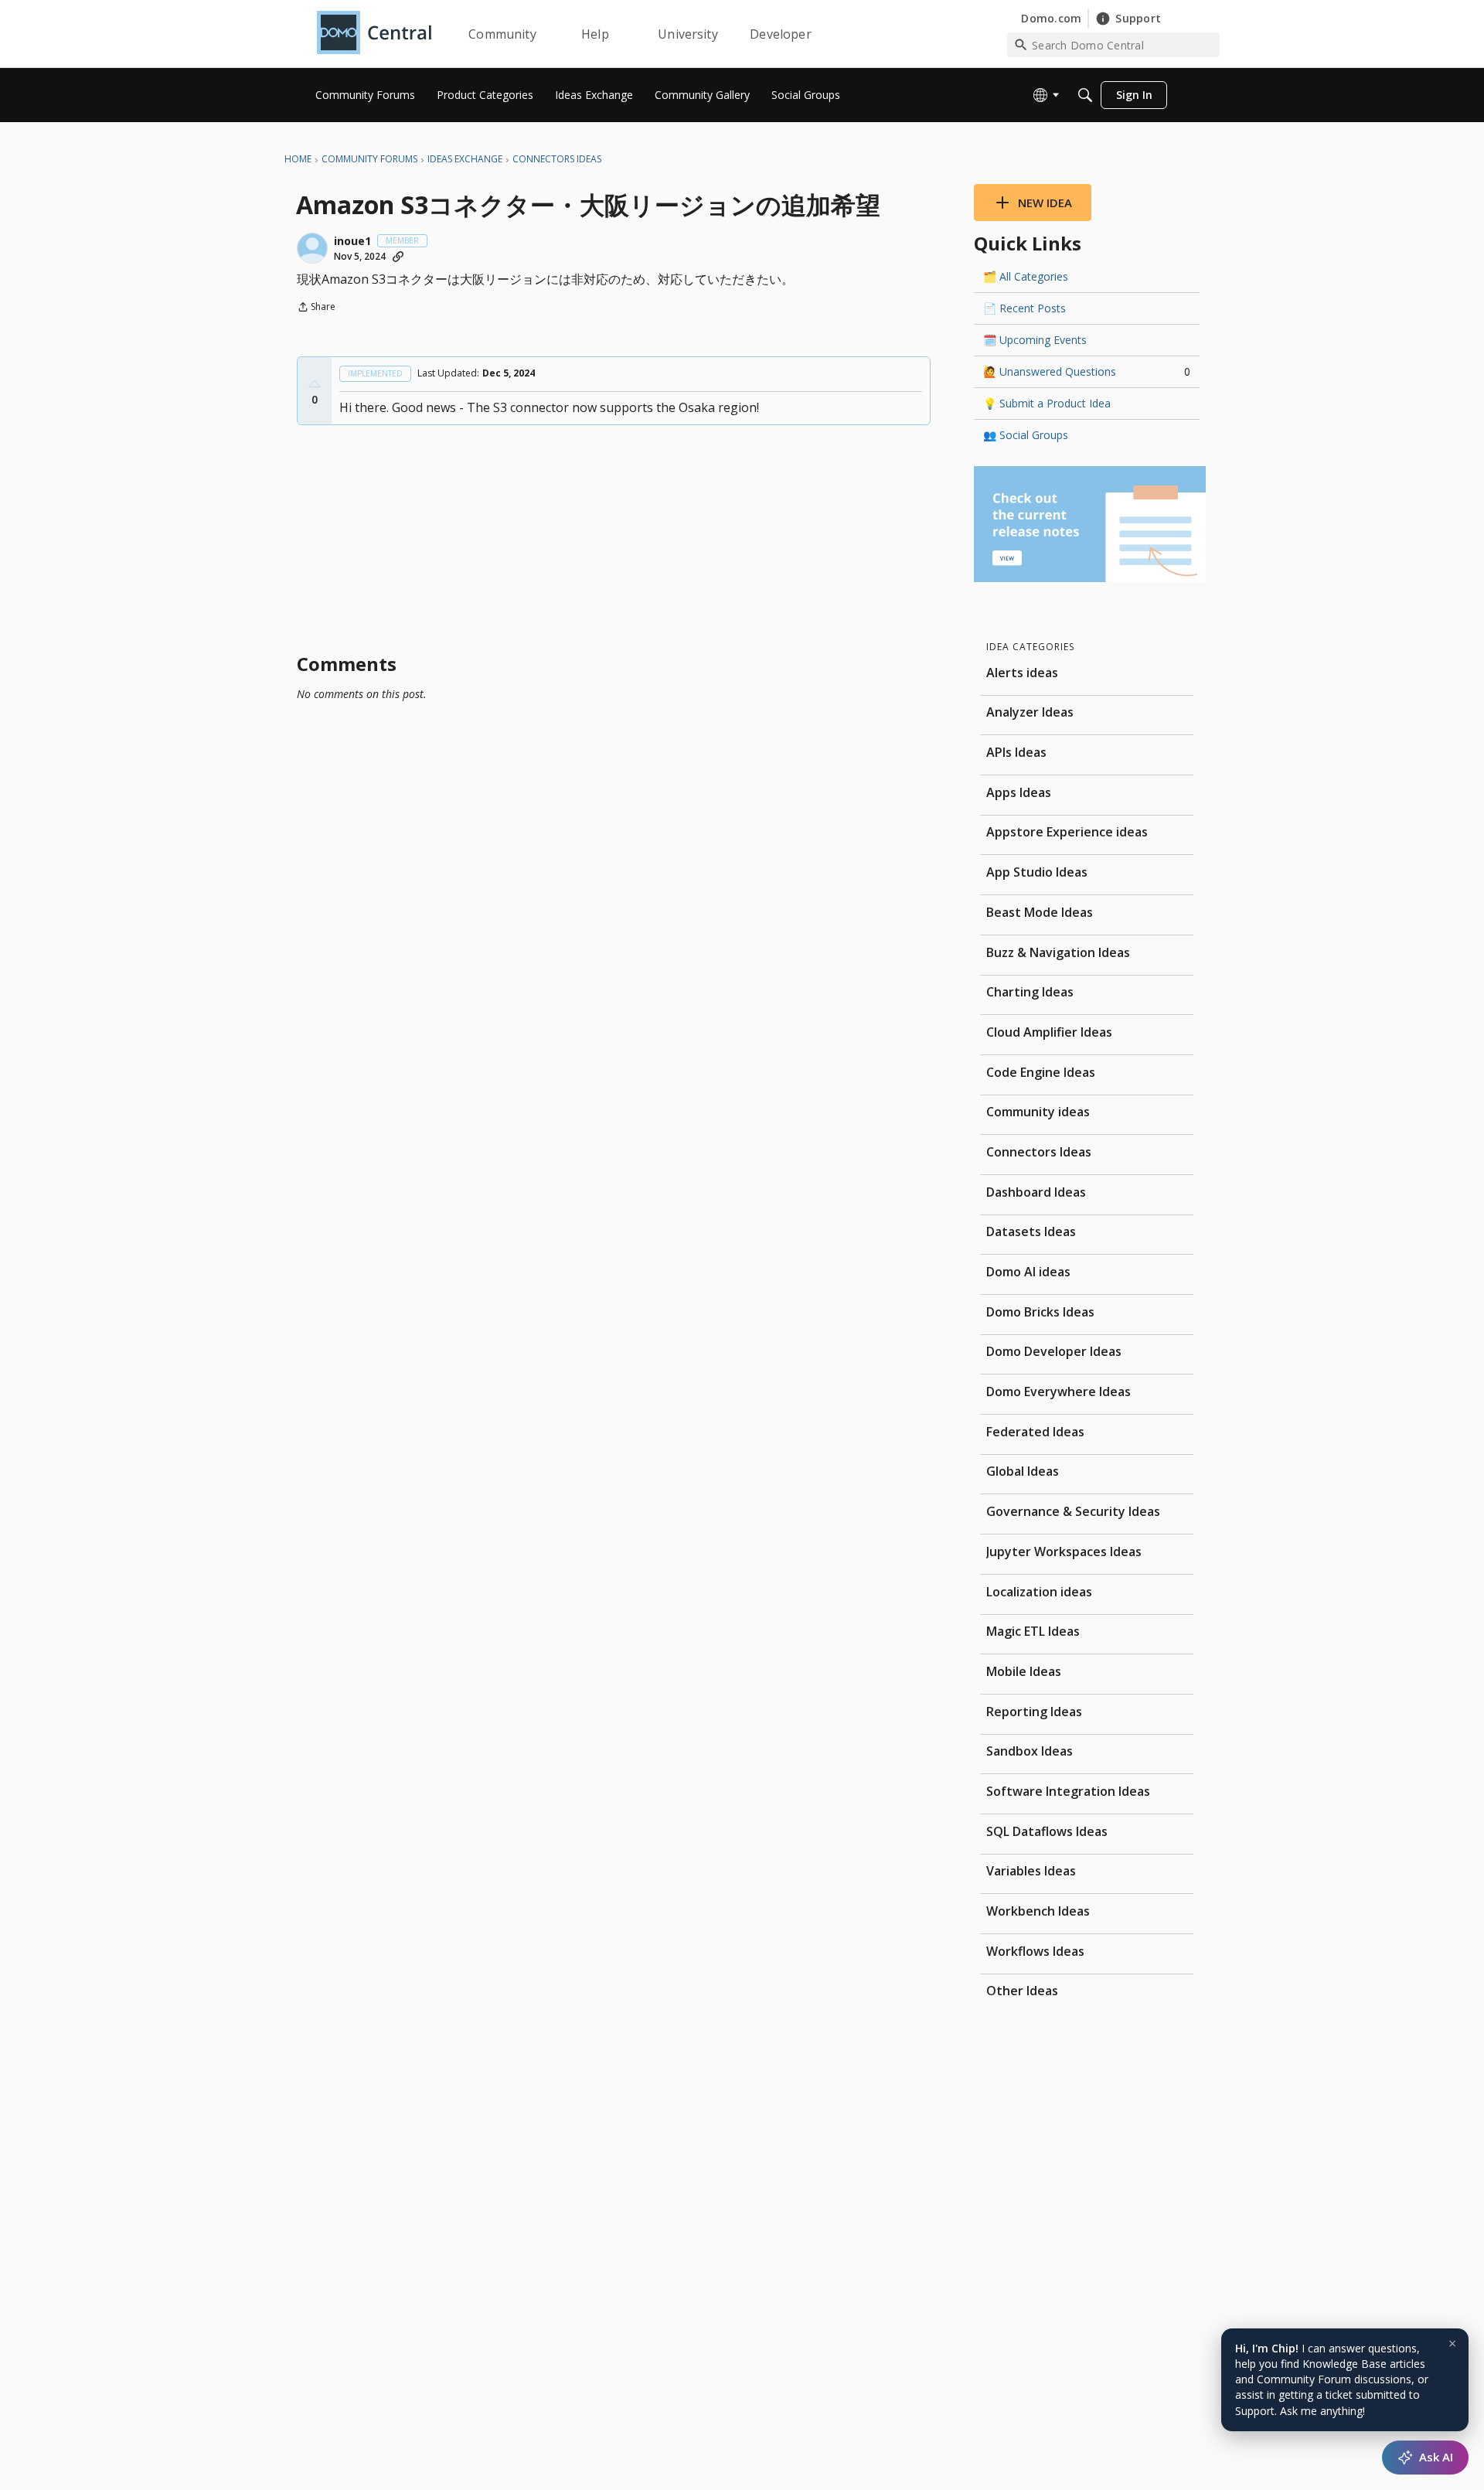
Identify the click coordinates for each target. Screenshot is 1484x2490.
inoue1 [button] (352, 241)
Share (316, 308)
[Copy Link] (398, 257)
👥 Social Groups (1026, 435)
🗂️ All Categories (1026, 276)
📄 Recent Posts (1025, 308)
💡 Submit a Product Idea (1047, 403)
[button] (312, 248)
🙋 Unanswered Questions (1087, 371)
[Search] (1085, 95)
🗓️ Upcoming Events (1035, 340)
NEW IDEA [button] (1045, 203)
